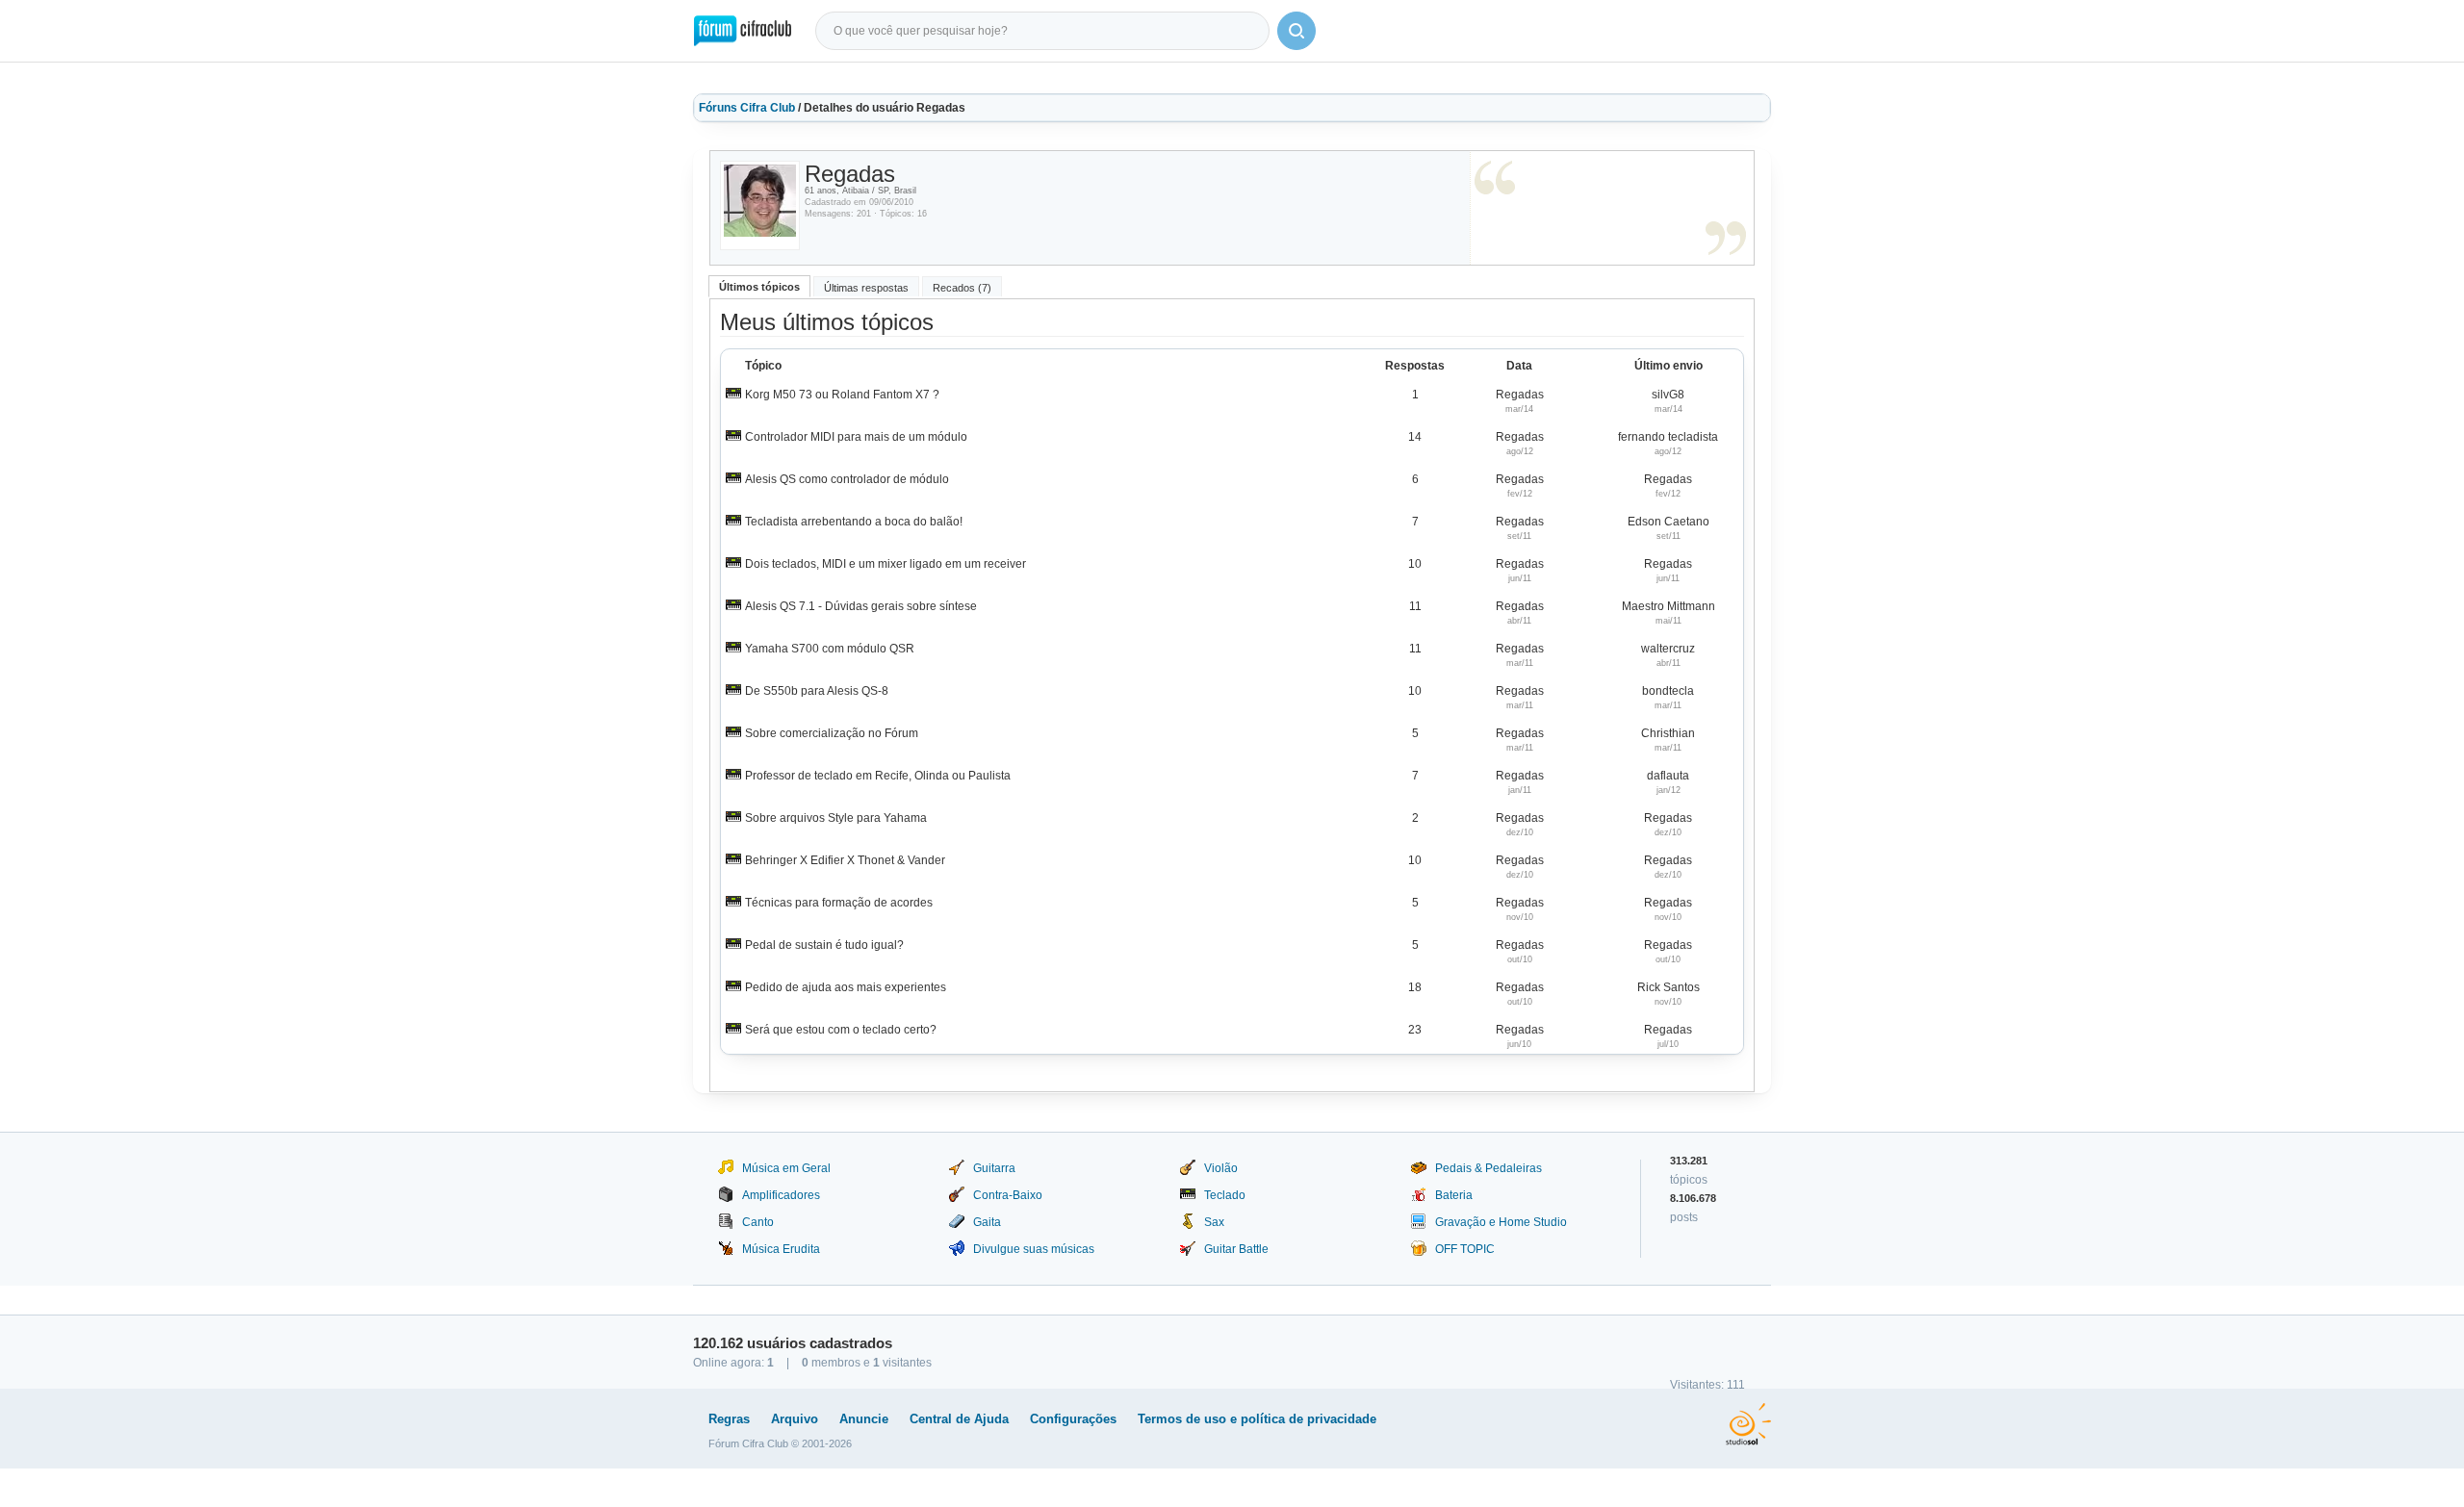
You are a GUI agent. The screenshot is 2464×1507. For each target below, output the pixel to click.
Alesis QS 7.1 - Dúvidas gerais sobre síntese (861, 606)
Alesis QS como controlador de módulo (847, 479)
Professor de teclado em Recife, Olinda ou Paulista (878, 776)
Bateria (1454, 1195)
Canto (758, 1222)
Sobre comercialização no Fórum (832, 733)
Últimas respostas (866, 288)
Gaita (987, 1222)
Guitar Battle (1236, 1249)
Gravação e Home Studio (1501, 1222)
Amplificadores (781, 1195)
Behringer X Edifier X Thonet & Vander (845, 860)
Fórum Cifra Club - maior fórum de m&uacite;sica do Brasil (743, 31)
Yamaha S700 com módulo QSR (830, 649)
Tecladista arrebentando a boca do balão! (854, 522)
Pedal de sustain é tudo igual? (824, 945)
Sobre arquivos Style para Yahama (836, 818)
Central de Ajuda (959, 1419)
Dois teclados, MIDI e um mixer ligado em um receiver (885, 564)
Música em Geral (786, 1168)
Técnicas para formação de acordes (839, 903)
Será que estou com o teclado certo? (841, 1030)
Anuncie (864, 1419)
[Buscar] (1296, 31)
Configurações (1073, 1419)
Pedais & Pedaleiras (1489, 1168)
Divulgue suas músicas (1034, 1249)
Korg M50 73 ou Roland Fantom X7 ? (842, 395)
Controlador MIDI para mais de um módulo (856, 437)
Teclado (1225, 1195)
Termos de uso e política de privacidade (1257, 1419)
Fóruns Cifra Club (747, 108)
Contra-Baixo (1008, 1195)
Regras (729, 1419)
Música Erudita (781, 1249)
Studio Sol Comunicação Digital (1748, 1424)
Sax (1214, 1222)
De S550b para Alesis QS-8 (817, 691)
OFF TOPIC (1465, 1249)
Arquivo (795, 1419)
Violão (1221, 1168)
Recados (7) (962, 288)
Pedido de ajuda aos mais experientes (846, 987)
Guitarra (994, 1168)
